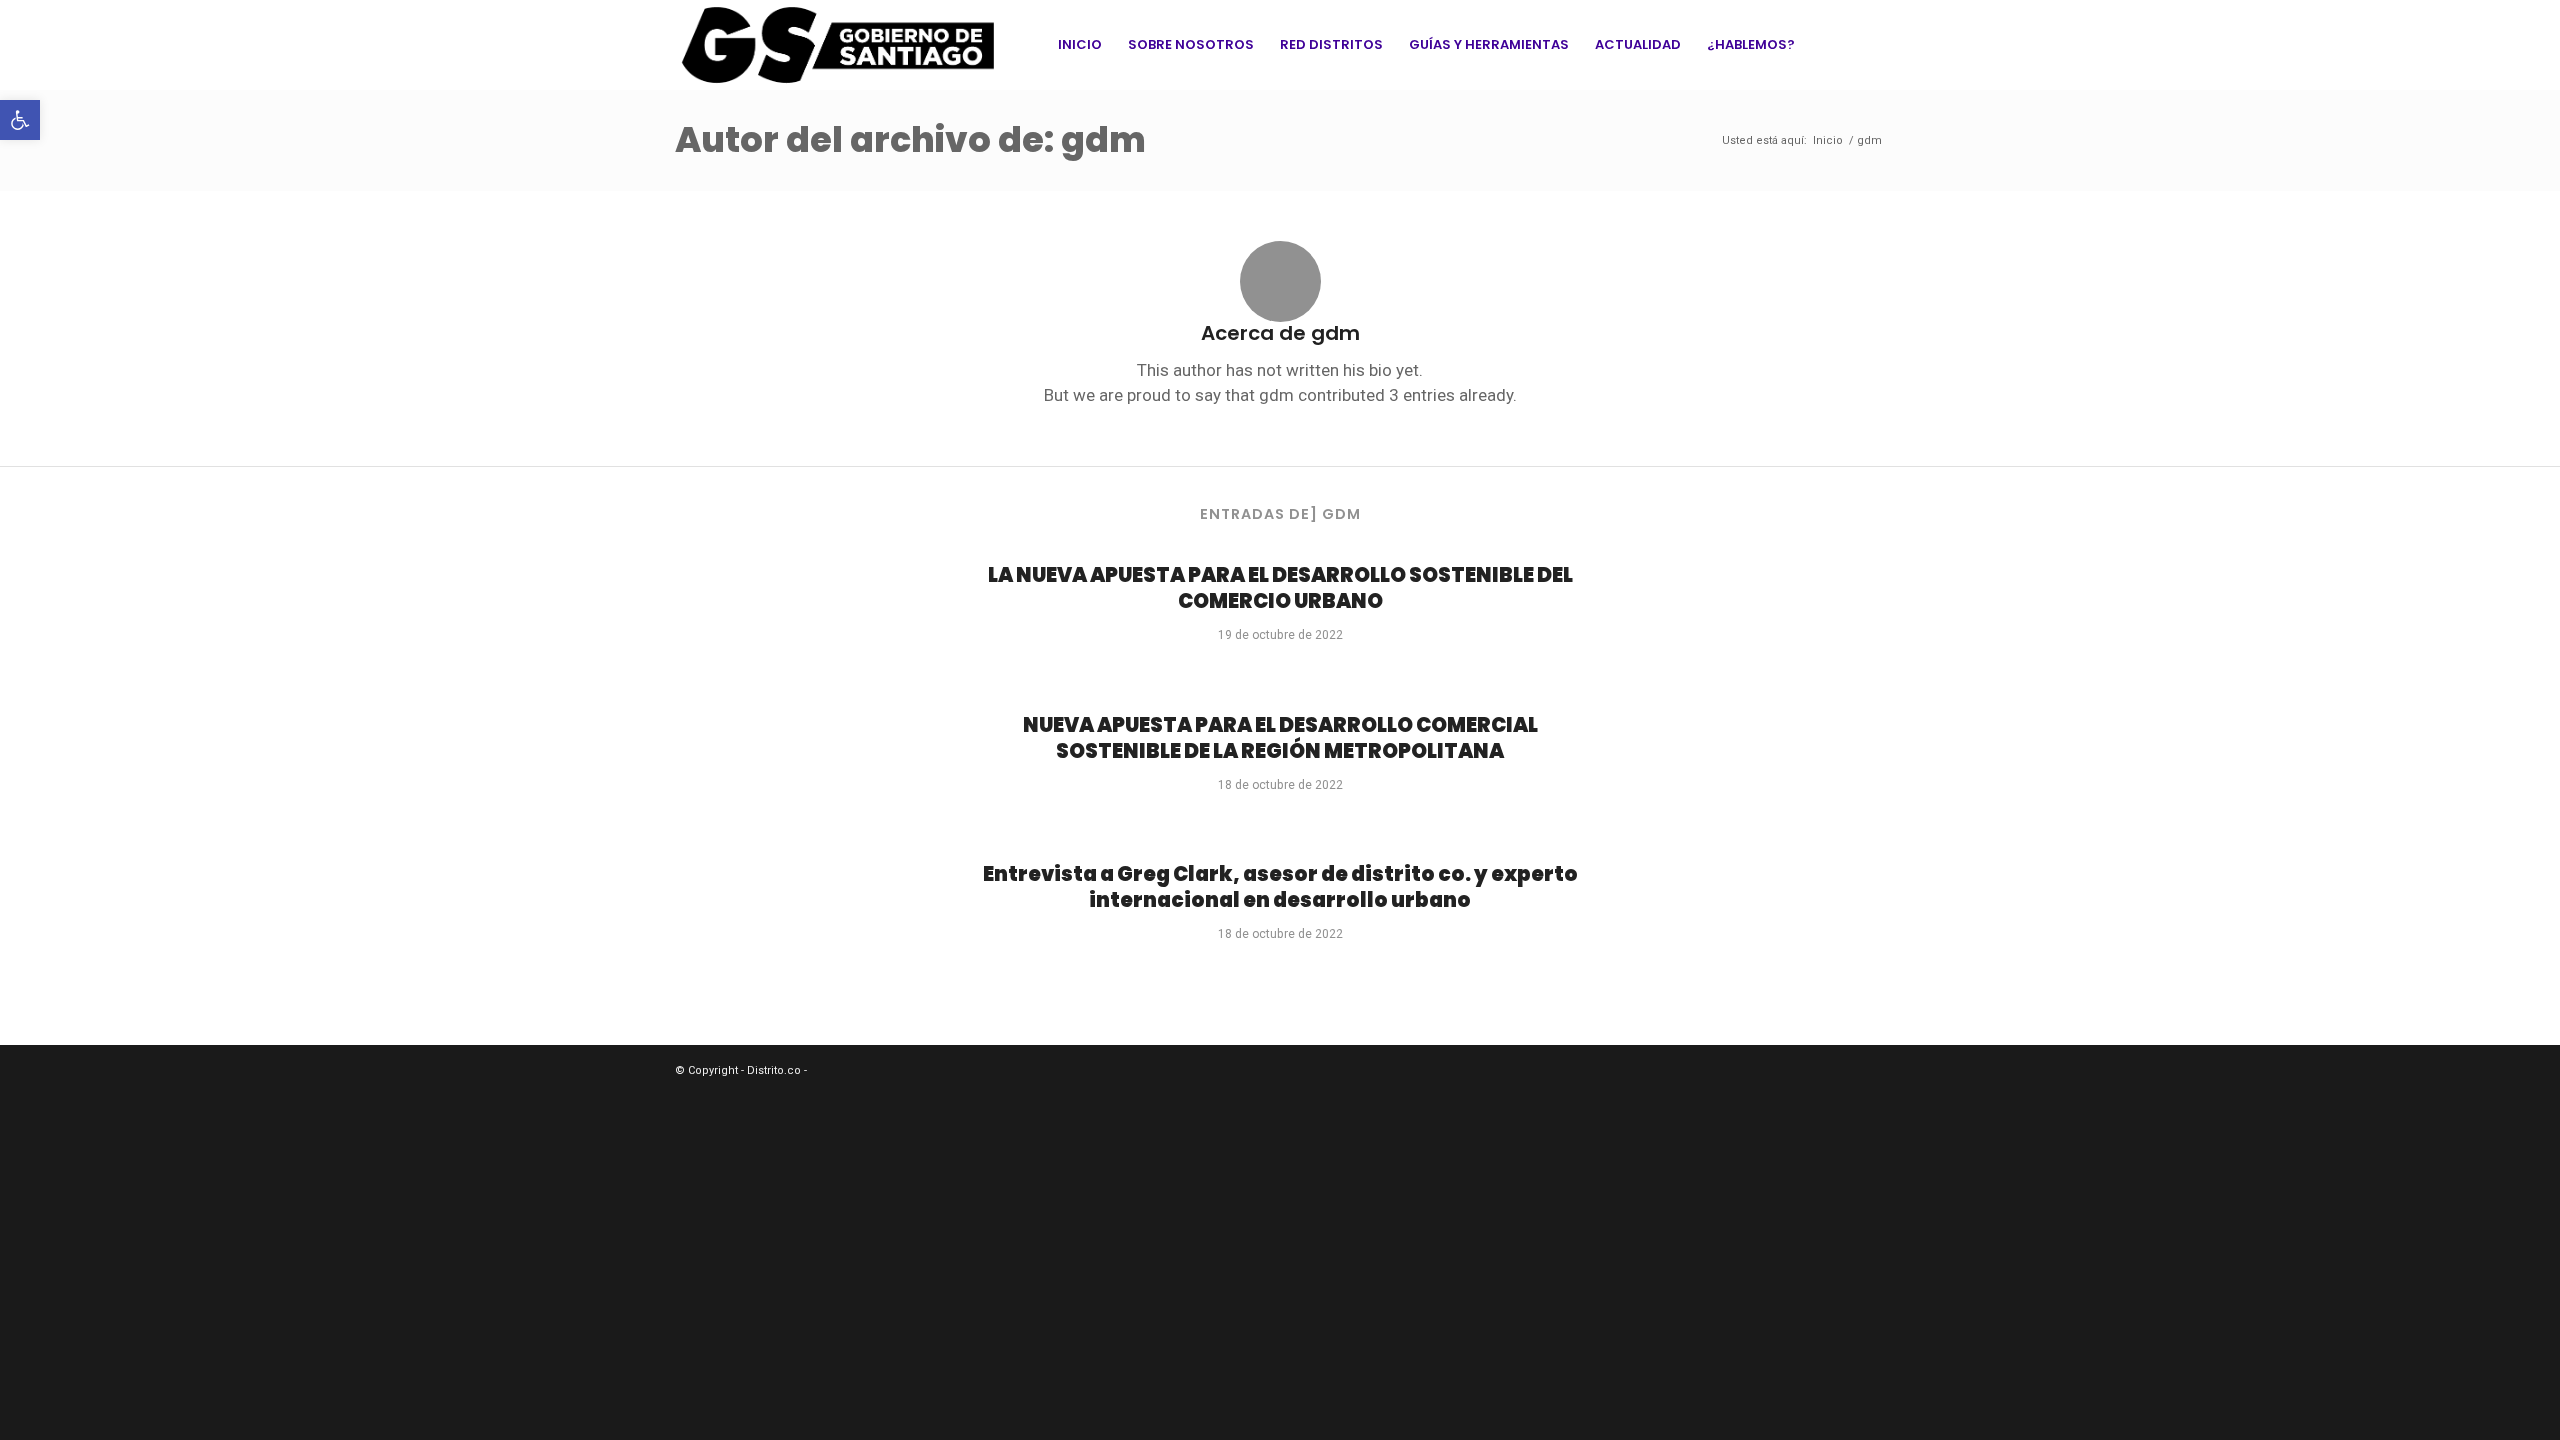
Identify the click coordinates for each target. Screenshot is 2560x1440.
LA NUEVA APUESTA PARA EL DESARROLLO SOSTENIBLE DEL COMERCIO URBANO (1280, 588)
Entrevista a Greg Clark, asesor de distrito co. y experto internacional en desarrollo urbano (1280, 887)
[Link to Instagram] (1870, 44)
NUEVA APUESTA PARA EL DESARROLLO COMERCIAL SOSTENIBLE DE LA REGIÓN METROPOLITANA (1280, 738)
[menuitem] (1080, 45)
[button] (20, 120)
